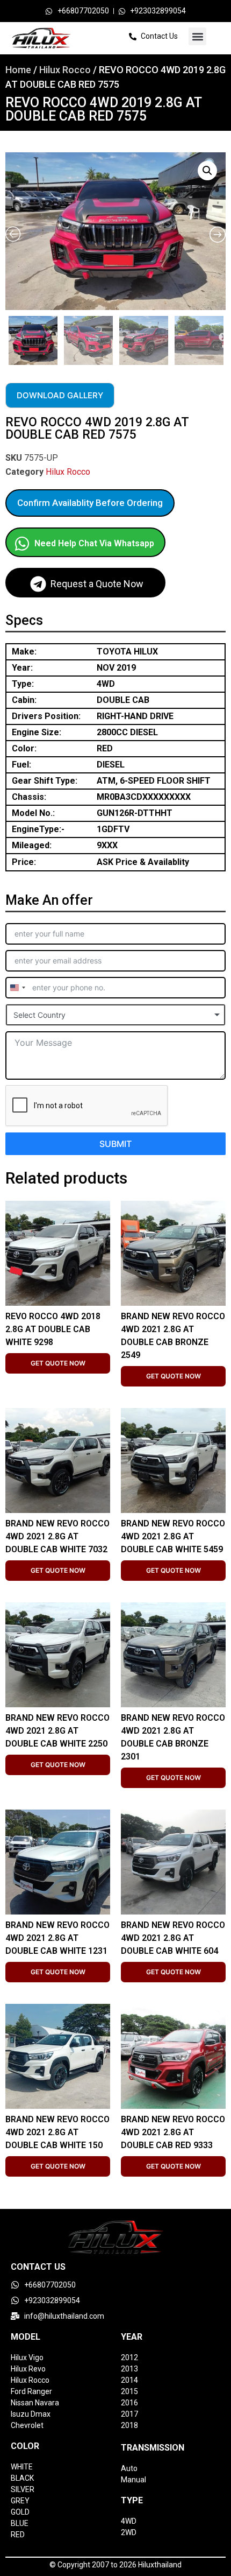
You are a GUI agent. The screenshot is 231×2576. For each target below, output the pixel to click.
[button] (197, 36)
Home (18, 70)
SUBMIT (115, 1144)
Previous (7, 337)
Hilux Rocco (65, 70)
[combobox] (17, 988)
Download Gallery (60, 395)
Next (223, 337)
